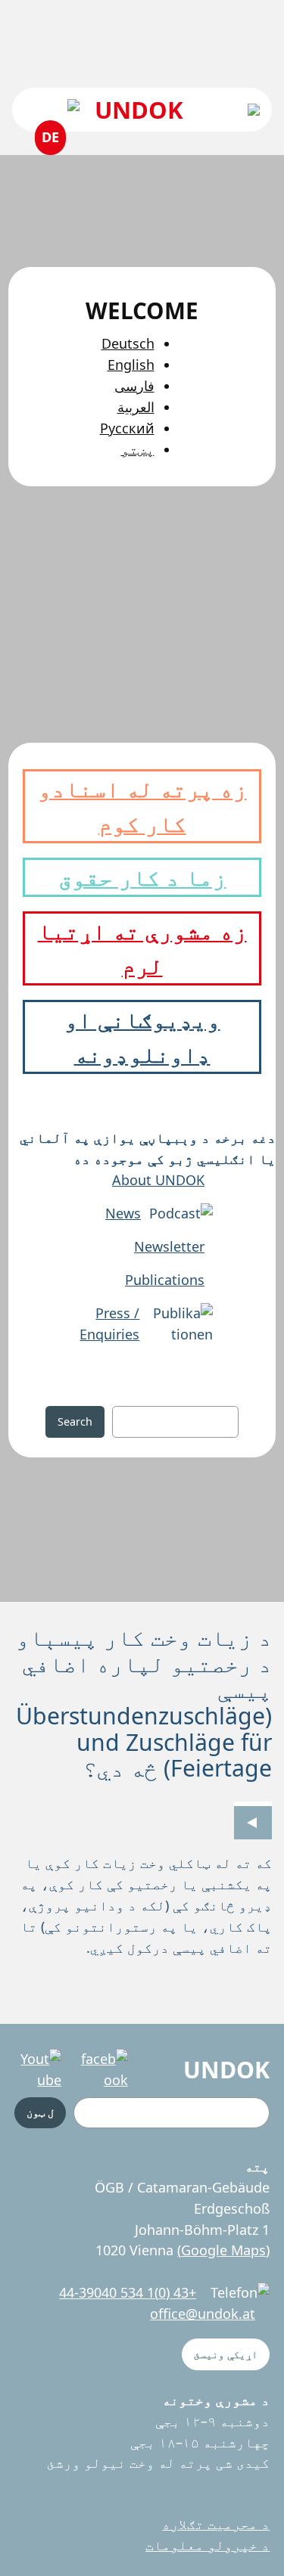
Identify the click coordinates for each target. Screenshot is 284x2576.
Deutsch (128, 343)
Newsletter (169, 1246)
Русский (127, 428)
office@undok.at (203, 2314)
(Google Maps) (223, 2250)
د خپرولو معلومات (208, 2545)
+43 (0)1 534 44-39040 (128, 2292)
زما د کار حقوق (142, 877)
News (123, 1213)
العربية (136, 407)
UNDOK (139, 110)
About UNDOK (158, 1180)
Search (75, 1421)
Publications (165, 1280)
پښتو (138, 449)
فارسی (134, 386)
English (131, 365)
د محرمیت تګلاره (216, 2524)
